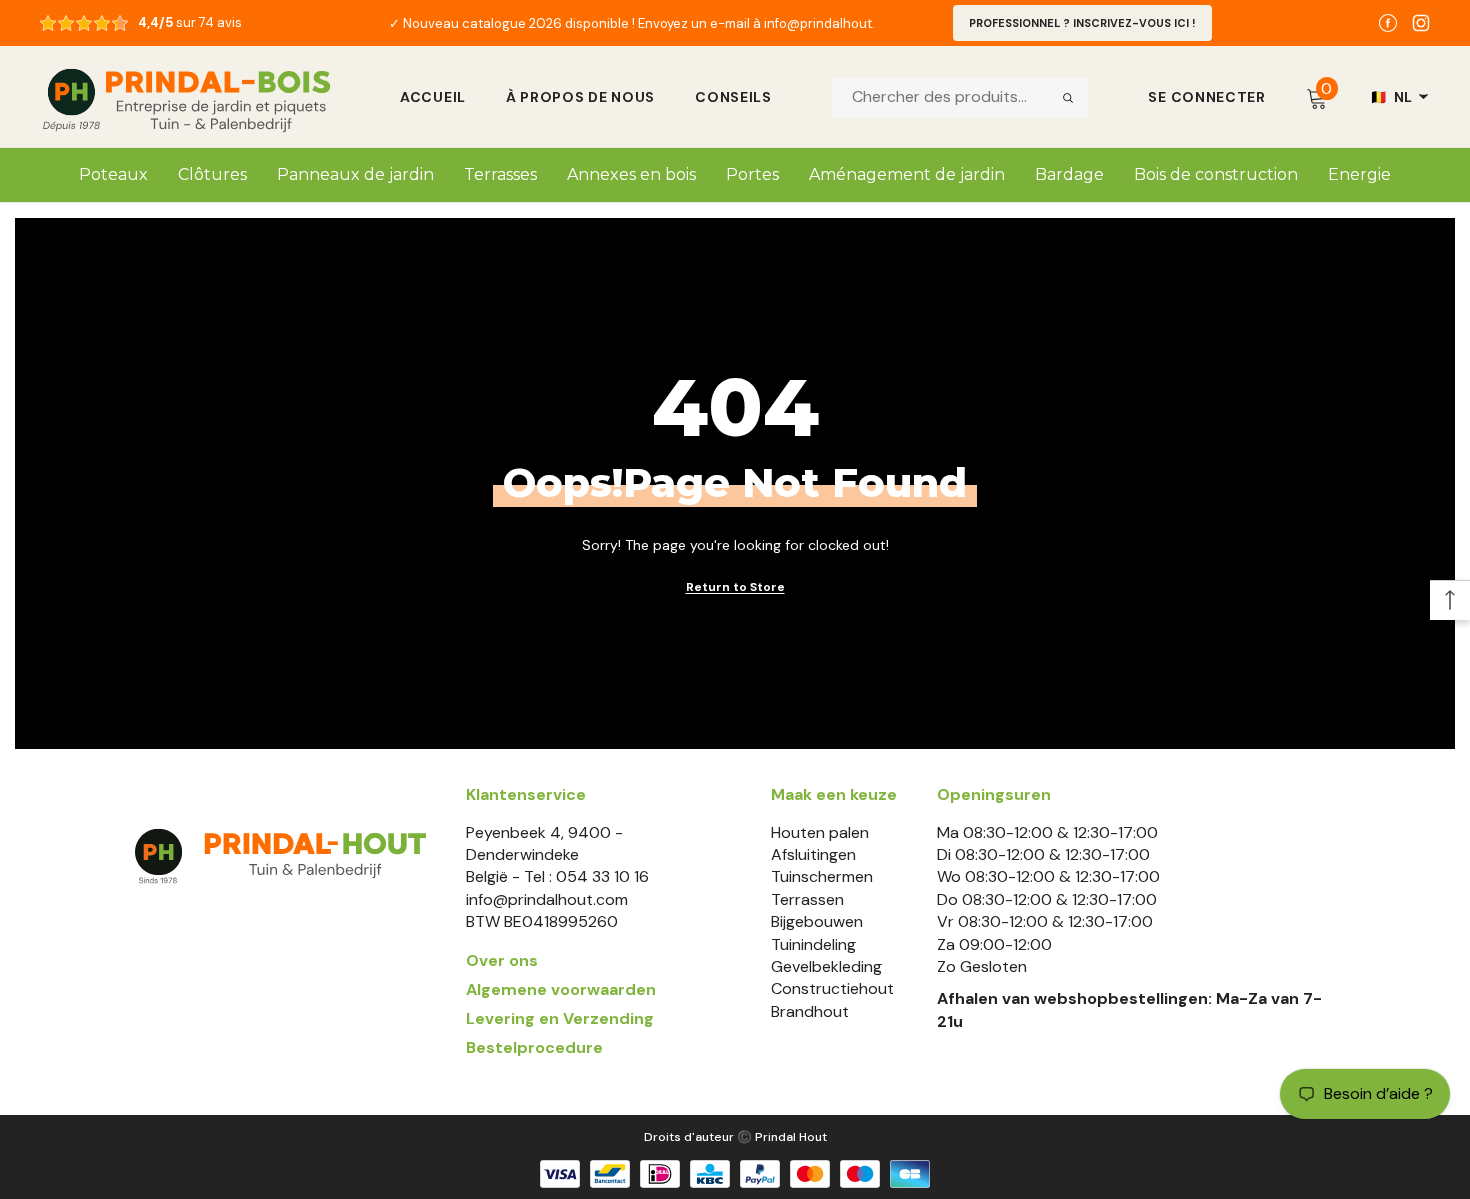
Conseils (733, 97)
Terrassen (807, 899)
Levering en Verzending (560, 1018)
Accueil (433, 97)
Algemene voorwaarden (561, 989)
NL (1391, 97)
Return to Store (735, 587)
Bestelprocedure (534, 1047)
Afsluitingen (813, 854)
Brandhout (810, 1011)
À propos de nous (580, 97)
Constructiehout (832, 988)
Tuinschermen (822, 876)
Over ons (502, 960)
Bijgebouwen (817, 921)
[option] (631, 23)
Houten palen (820, 832)
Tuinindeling (813, 944)
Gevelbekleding (826, 966)
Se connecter (1206, 97)
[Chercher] (1068, 97)
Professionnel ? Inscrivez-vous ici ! (1082, 23)
